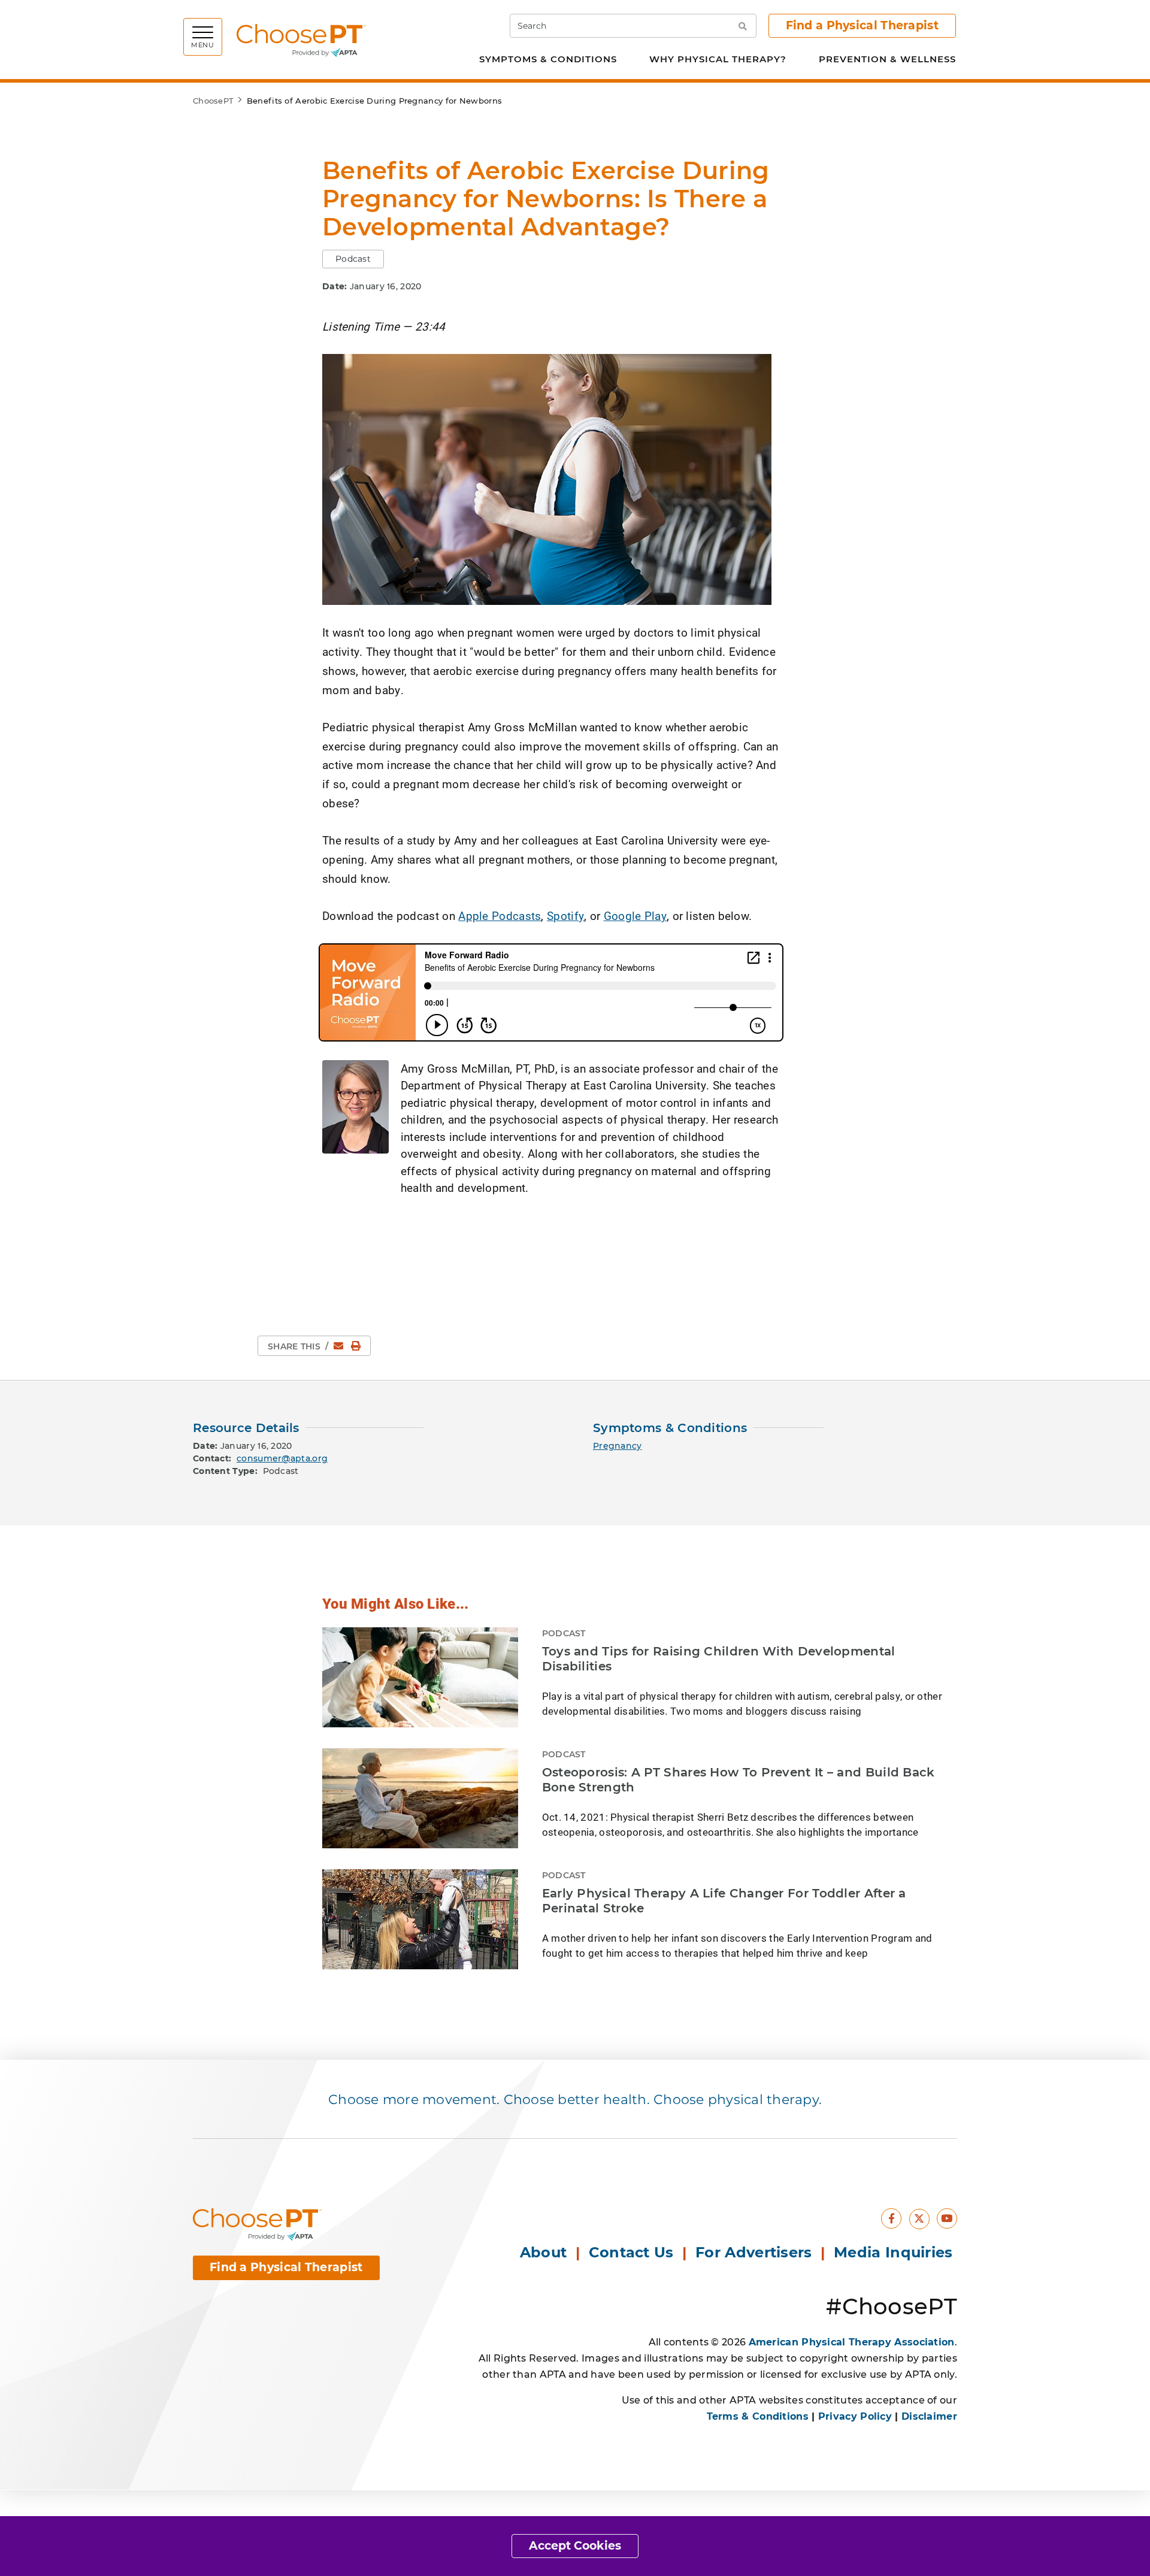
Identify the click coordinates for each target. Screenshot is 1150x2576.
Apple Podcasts (500, 915)
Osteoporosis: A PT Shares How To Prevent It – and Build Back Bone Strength (739, 1780)
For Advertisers (756, 2252)
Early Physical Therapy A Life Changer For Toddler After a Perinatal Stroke (724, 1901)
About (544, 2252)
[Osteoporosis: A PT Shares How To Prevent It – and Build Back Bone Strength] (420, 1798)
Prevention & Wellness (887, 59)
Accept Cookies (575, 2546)
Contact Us (631, 2252)
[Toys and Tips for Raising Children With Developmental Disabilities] (420, 1677)
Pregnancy (618, 1446)
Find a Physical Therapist (862, 25)
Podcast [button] (353, 259)
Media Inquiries (895, 2252)
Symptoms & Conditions (548, 59)
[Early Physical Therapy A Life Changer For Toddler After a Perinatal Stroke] (420, 1919)
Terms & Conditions (758, 2416)
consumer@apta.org (282, 1458)
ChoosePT (213, 101)
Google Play (635, 915)
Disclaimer (929, 2416)
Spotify (565, 915)
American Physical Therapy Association (852, 2342)
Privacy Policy (855, 2416)
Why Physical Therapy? (718, 59)
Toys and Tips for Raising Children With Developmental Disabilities (719, 1659)
